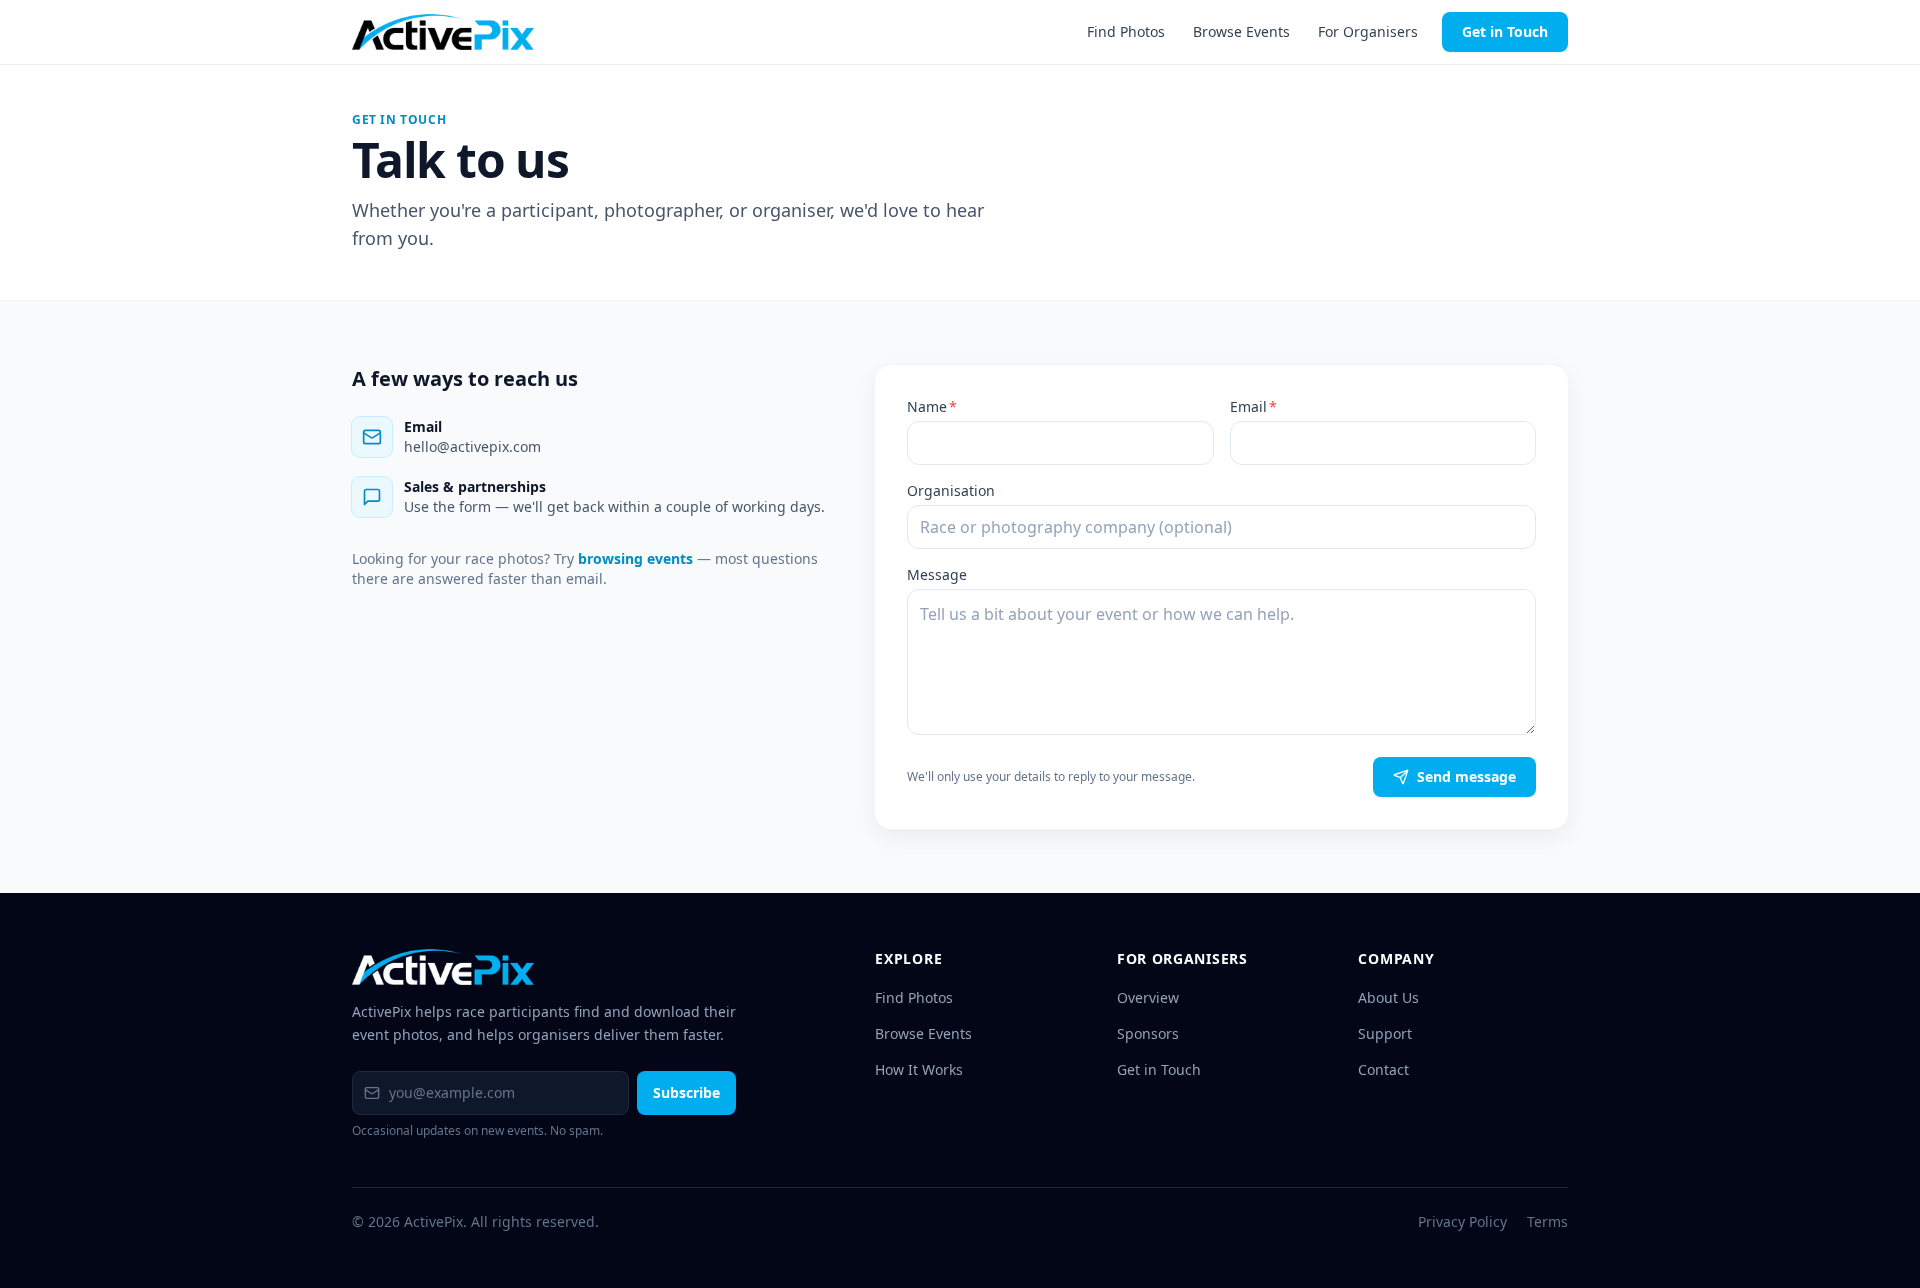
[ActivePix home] (443, 32)
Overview (1148, 997)
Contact (1383, 1069)
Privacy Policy (1462, 1221)
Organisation (951, 490)
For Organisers (1368, 31)
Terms (1547, 1221)
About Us (1388, 997)
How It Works (919, 1069)
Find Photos (1126, 31)
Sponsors (1148, 1033)
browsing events (635, 558)
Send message (1466, 776)
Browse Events (1241, 31)
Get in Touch (1505, 31)
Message (937, 574)
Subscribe (686, 1092)
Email (1253, 406)
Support (1385, 1033)
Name (932, 406)
